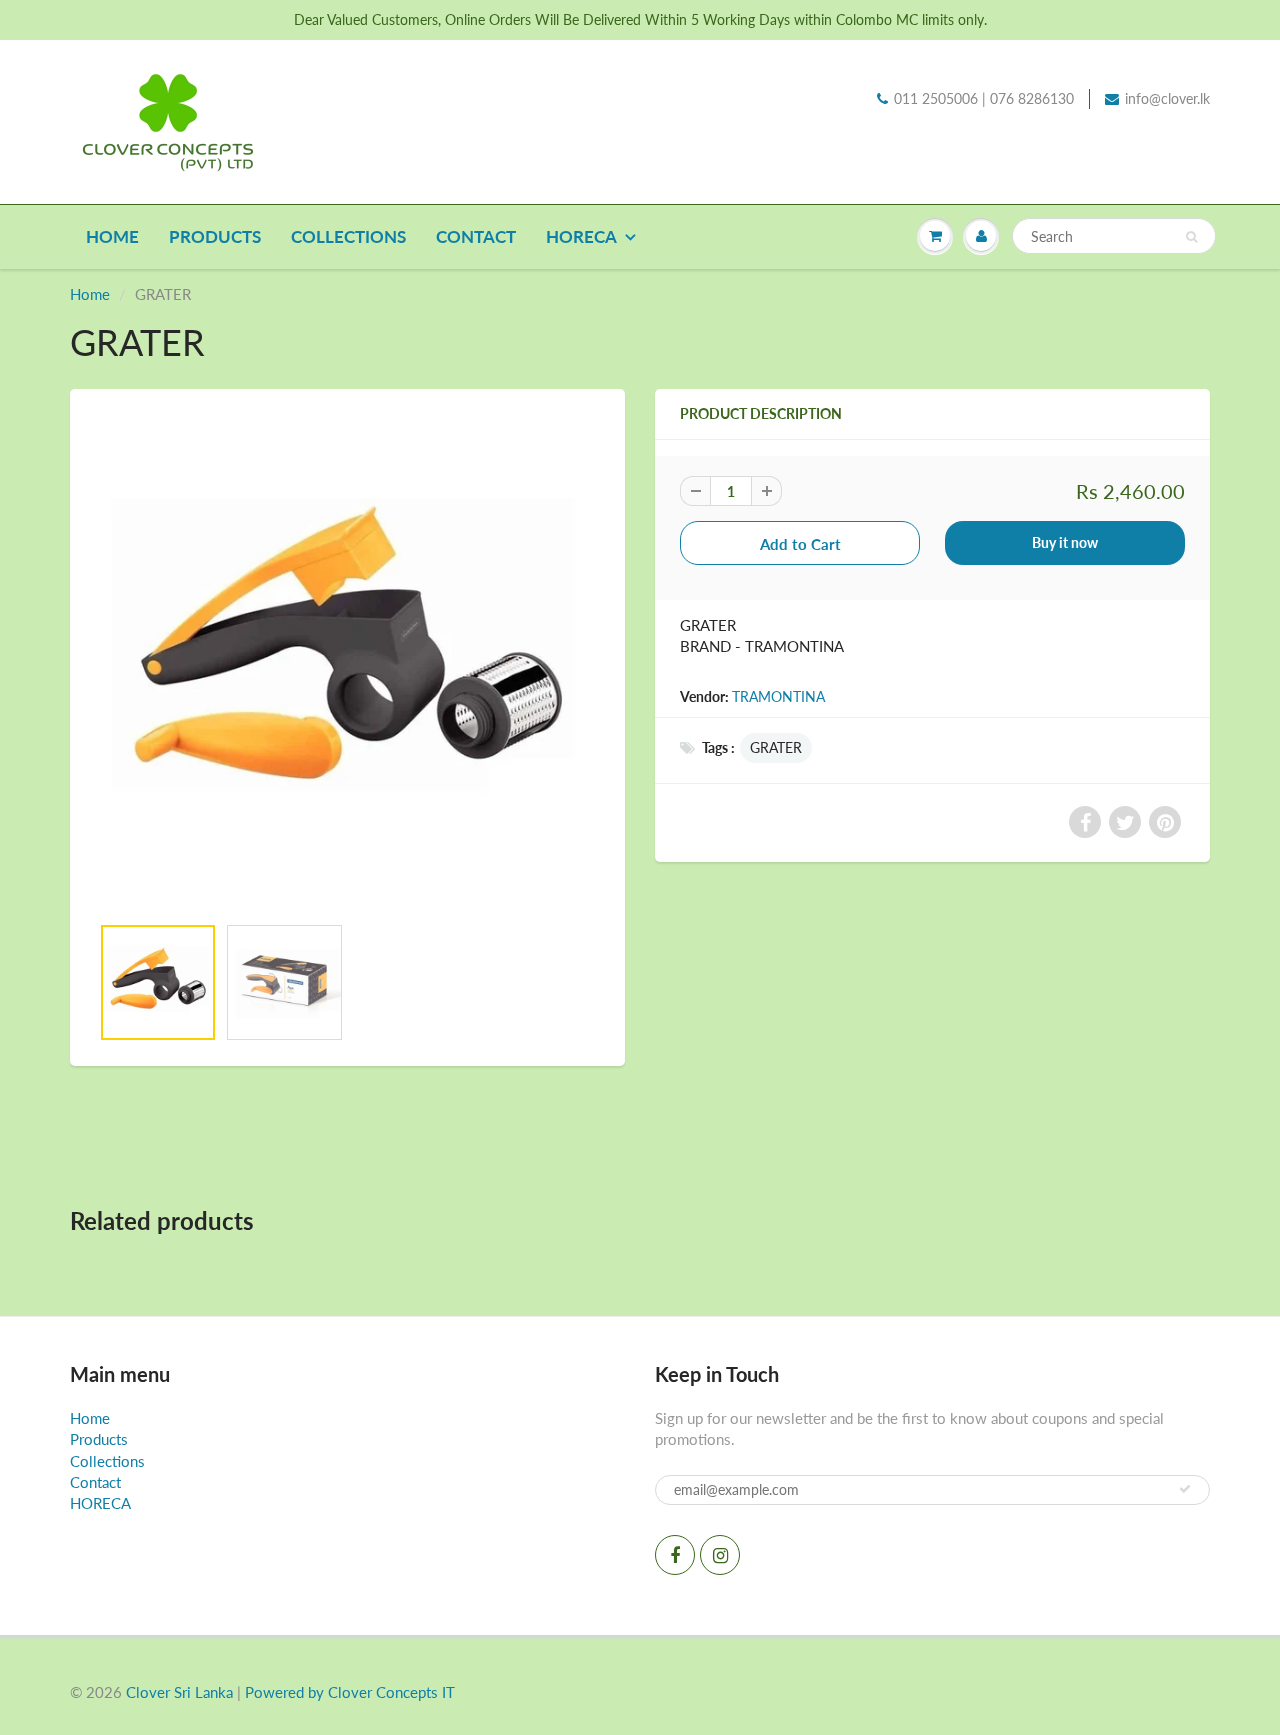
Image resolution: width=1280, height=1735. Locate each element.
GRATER (776, 747)
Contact (476, 236)
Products (215, 236)
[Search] (1191, 237)
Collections (348, 236)
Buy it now (1065, 542)
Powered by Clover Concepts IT (350, 1692)
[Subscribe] (1185, 1489)
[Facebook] (675, 1555)
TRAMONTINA (778, 696)
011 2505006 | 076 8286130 (984, 98)
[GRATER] (347, 661)
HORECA (581, 236)
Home (112, 236)
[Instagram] (720, 1555)
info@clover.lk (1167, 98)
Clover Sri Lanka (179, 1692)
